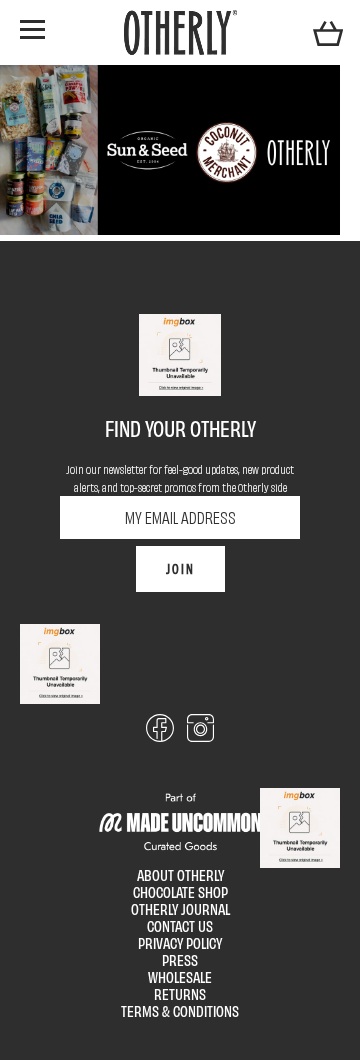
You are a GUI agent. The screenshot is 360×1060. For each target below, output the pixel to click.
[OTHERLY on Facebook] (159, 735)
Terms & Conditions (180, 1010)
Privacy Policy (180, 942)
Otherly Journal (180, 908)
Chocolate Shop (180, 891)
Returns (180, 993)
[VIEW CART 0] (327, 32)
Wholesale (180, 976)
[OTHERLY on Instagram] (200, 735)
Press (180, 959)
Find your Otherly (180, 428)
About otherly (180, 874)
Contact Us (180, 925)
